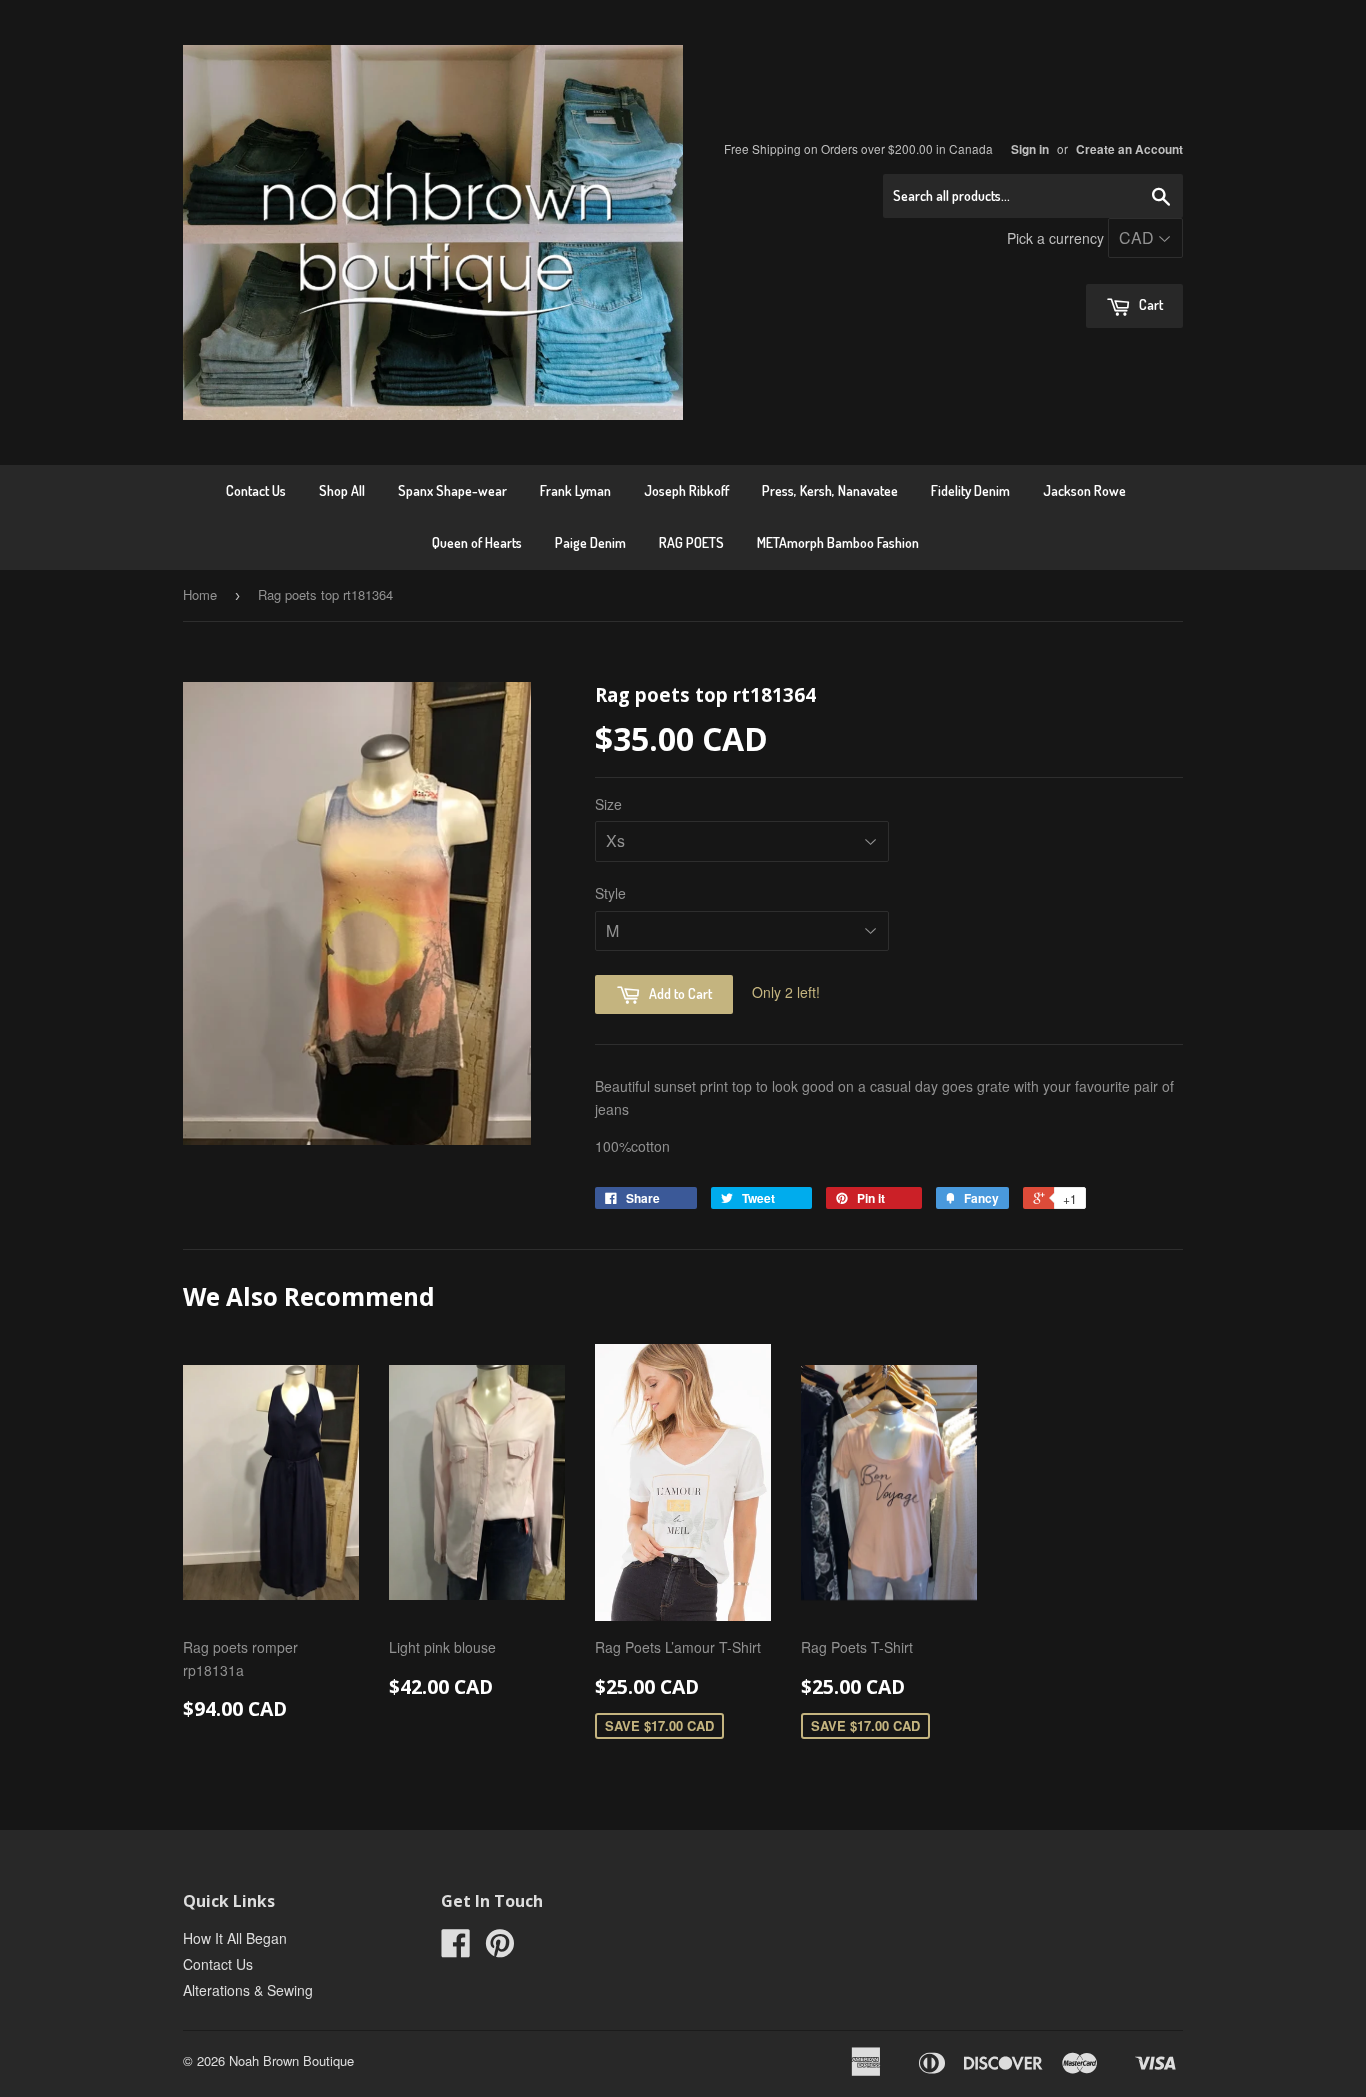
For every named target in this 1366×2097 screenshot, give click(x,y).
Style (610, 893)
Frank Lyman (575, 490)
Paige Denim (590, 542)
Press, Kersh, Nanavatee (830, 490)
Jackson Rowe (1084, 490)
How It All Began (235, 1938)
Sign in (1030, 149)
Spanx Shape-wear (452, 490)
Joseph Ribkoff (686, 490)
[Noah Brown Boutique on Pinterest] (500, 1949)
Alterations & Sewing (248, 1990)
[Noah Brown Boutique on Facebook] (456, 1949)
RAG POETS (691, 542)
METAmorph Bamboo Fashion (838, 542)
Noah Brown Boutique (291, 2060)
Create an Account (1129, 149)
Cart (1149, 304)
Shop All (342, 490)
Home (200, 594)
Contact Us (256, 490)
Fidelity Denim (970, 490)
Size (608, 804)
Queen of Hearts (477, 542)
